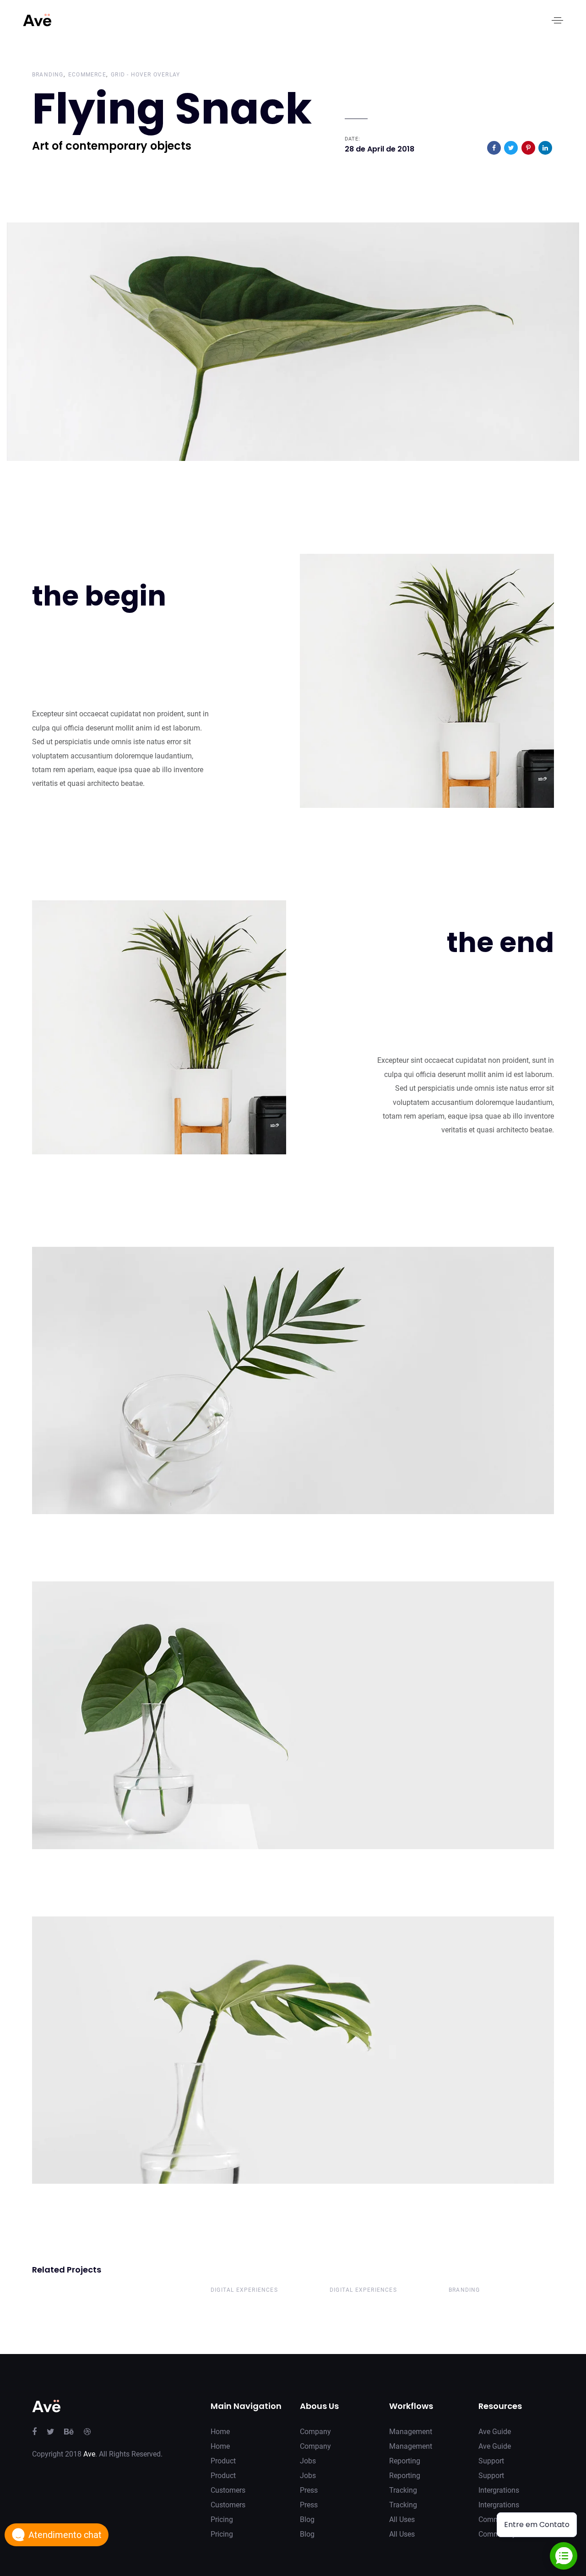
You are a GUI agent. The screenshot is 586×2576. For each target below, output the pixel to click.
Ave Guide (495, 2432)
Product (223, 2461)
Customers (228, 2490)
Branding (48, 75)
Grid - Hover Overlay (145, 75)
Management (411, 2432)
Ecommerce (87, 75)
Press (309, 2490)
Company (315, 2432)
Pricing (222, 2519)
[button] (557, 20)
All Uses (402, 2519)
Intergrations (499, 2490)
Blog (307, 2519)
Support (491, 2461)
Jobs (308, 2461)
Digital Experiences (244, 2290)
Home (220, 2432)
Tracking (403, 2490)
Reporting (405, 2461)
